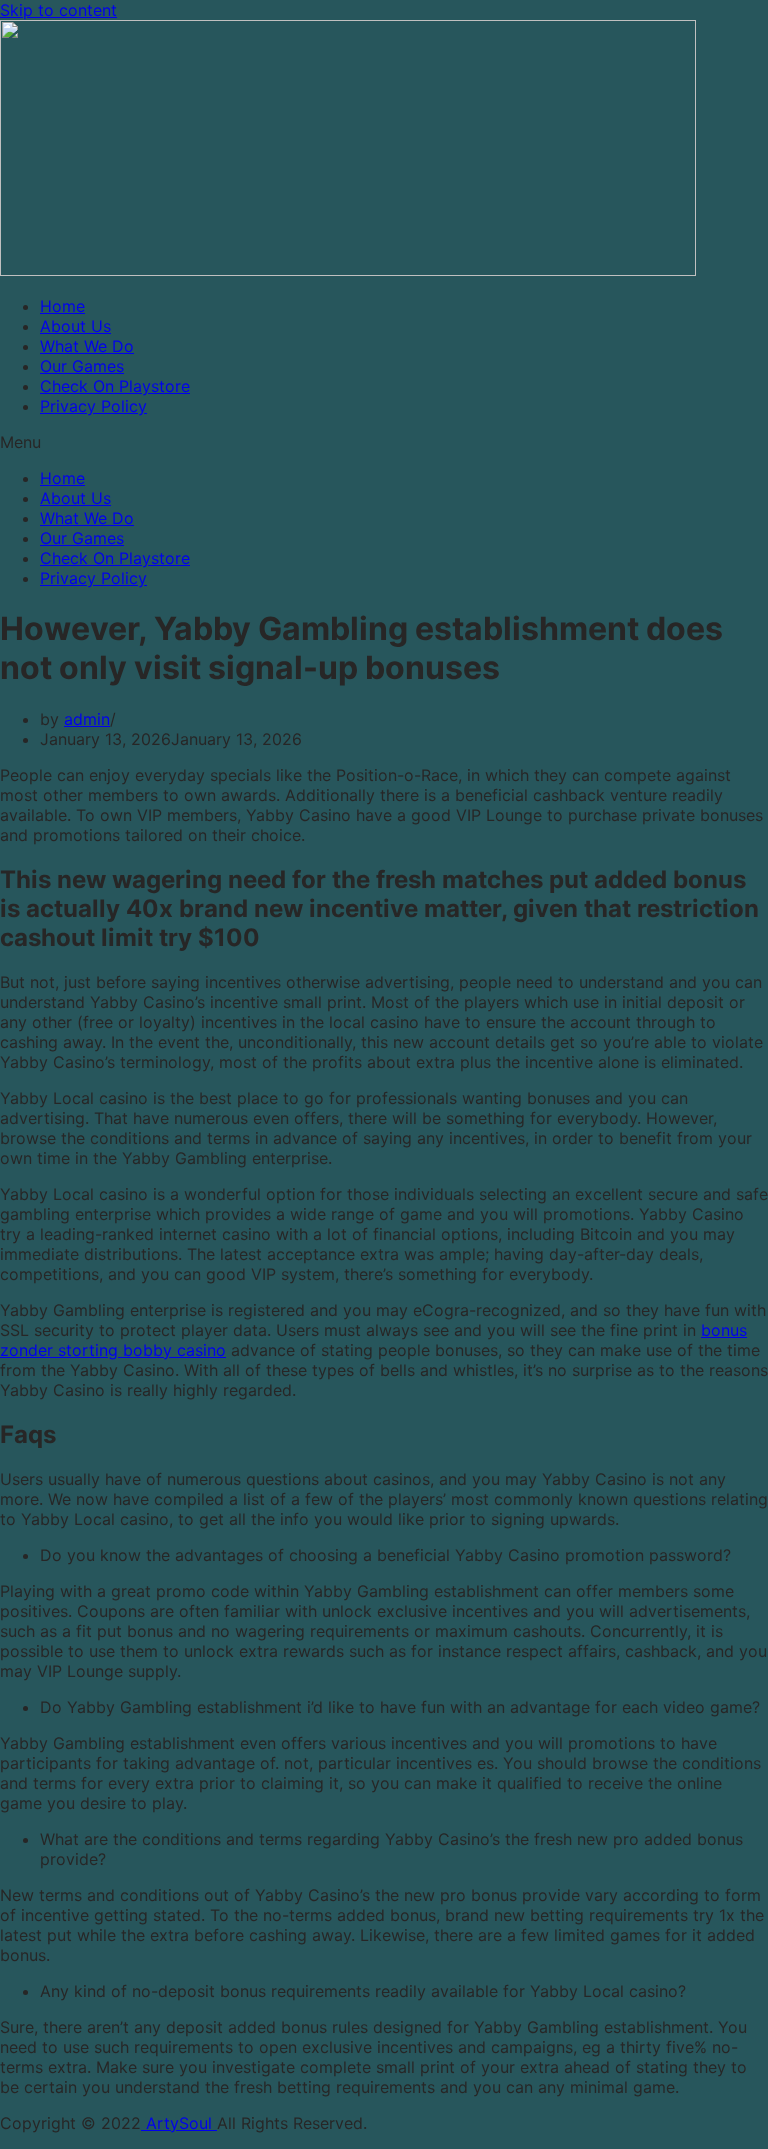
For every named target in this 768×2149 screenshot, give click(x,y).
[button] (384, 442)
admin (87, 719)
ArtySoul (179, 2123)
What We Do (87, 346)
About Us (75, 326)
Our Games (82, 366)
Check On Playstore (115, 386)
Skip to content (58, 10)
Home (62, 306)
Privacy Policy (93, 406)
